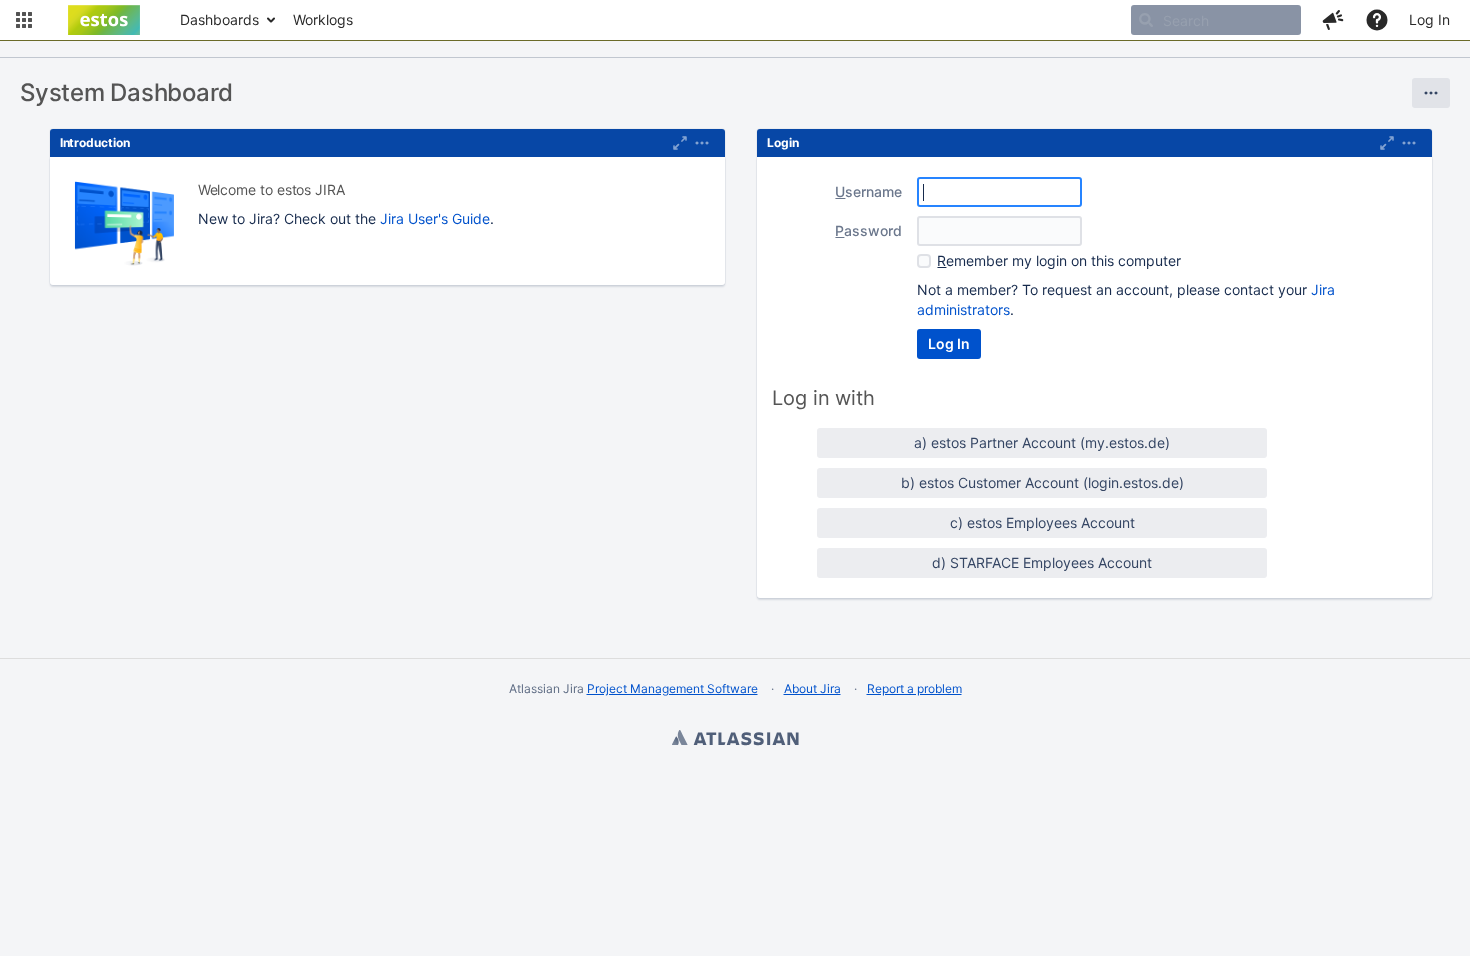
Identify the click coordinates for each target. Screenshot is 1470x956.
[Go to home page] (104, 20)
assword (868, 230)
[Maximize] (680, 143)
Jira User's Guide (435, 218)
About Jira (812, 688)
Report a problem (914, 688)
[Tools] (1431, 93)
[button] (24, 20)
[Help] (1377, 20)
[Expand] (702, 143)
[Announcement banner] (735, 49)
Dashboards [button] (219, 19)
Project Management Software (672, 688)
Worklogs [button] (323, 19)
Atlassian (735, 740)
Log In (1429, 19)
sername (868, 191)
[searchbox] (1216, 20)
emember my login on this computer (1059, 260)
